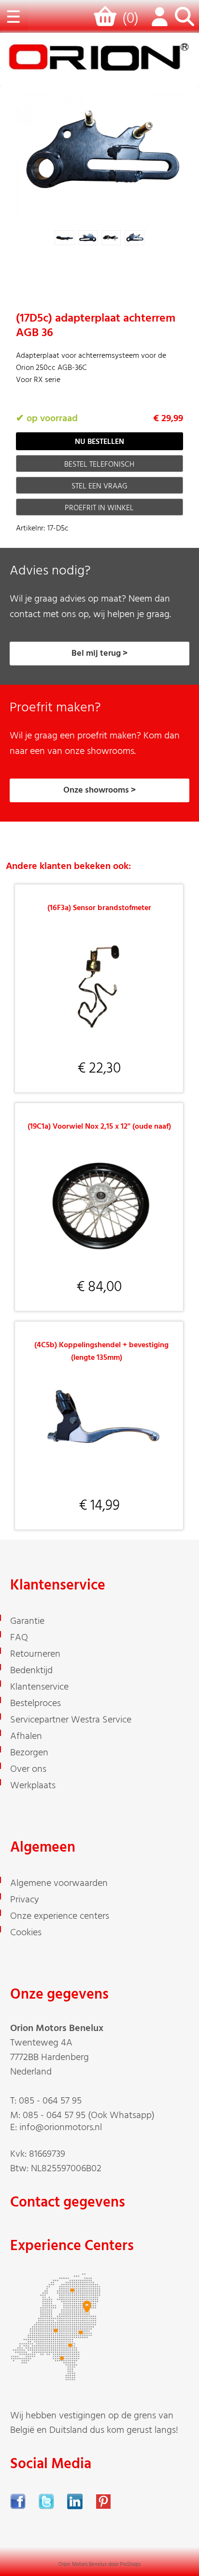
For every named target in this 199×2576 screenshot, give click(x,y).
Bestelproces (36, 1704)
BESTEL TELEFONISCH (99, 465)
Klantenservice (39, 1687)
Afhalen (26, 1737)
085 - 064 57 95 (50, 2101)
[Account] (157, 22)
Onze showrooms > (99, 790)
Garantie (27, 1621)
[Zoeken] (185, 22)
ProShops (130, 2564)
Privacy (25, 1900)
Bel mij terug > (99, 654)
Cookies (26, 1933)
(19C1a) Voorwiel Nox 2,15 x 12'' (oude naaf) (99, 1127)
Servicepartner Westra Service (71, 1720)
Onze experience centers (60, 1916)
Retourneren (35, 1654)
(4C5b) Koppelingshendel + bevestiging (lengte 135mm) (101, 1352)
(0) (130, 19)
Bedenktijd (31, 1671)
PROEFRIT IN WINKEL (99, 508)
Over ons (28, 1769)
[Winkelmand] (107, 21)
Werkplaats (33, 1786)
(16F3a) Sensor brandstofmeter (99, 908)
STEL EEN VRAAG (99, 486)
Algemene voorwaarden (59, 1884)
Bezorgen (29, 1753)
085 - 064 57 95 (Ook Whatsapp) (89, 2116)
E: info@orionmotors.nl (56, 2128)
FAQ (19, 1638)
